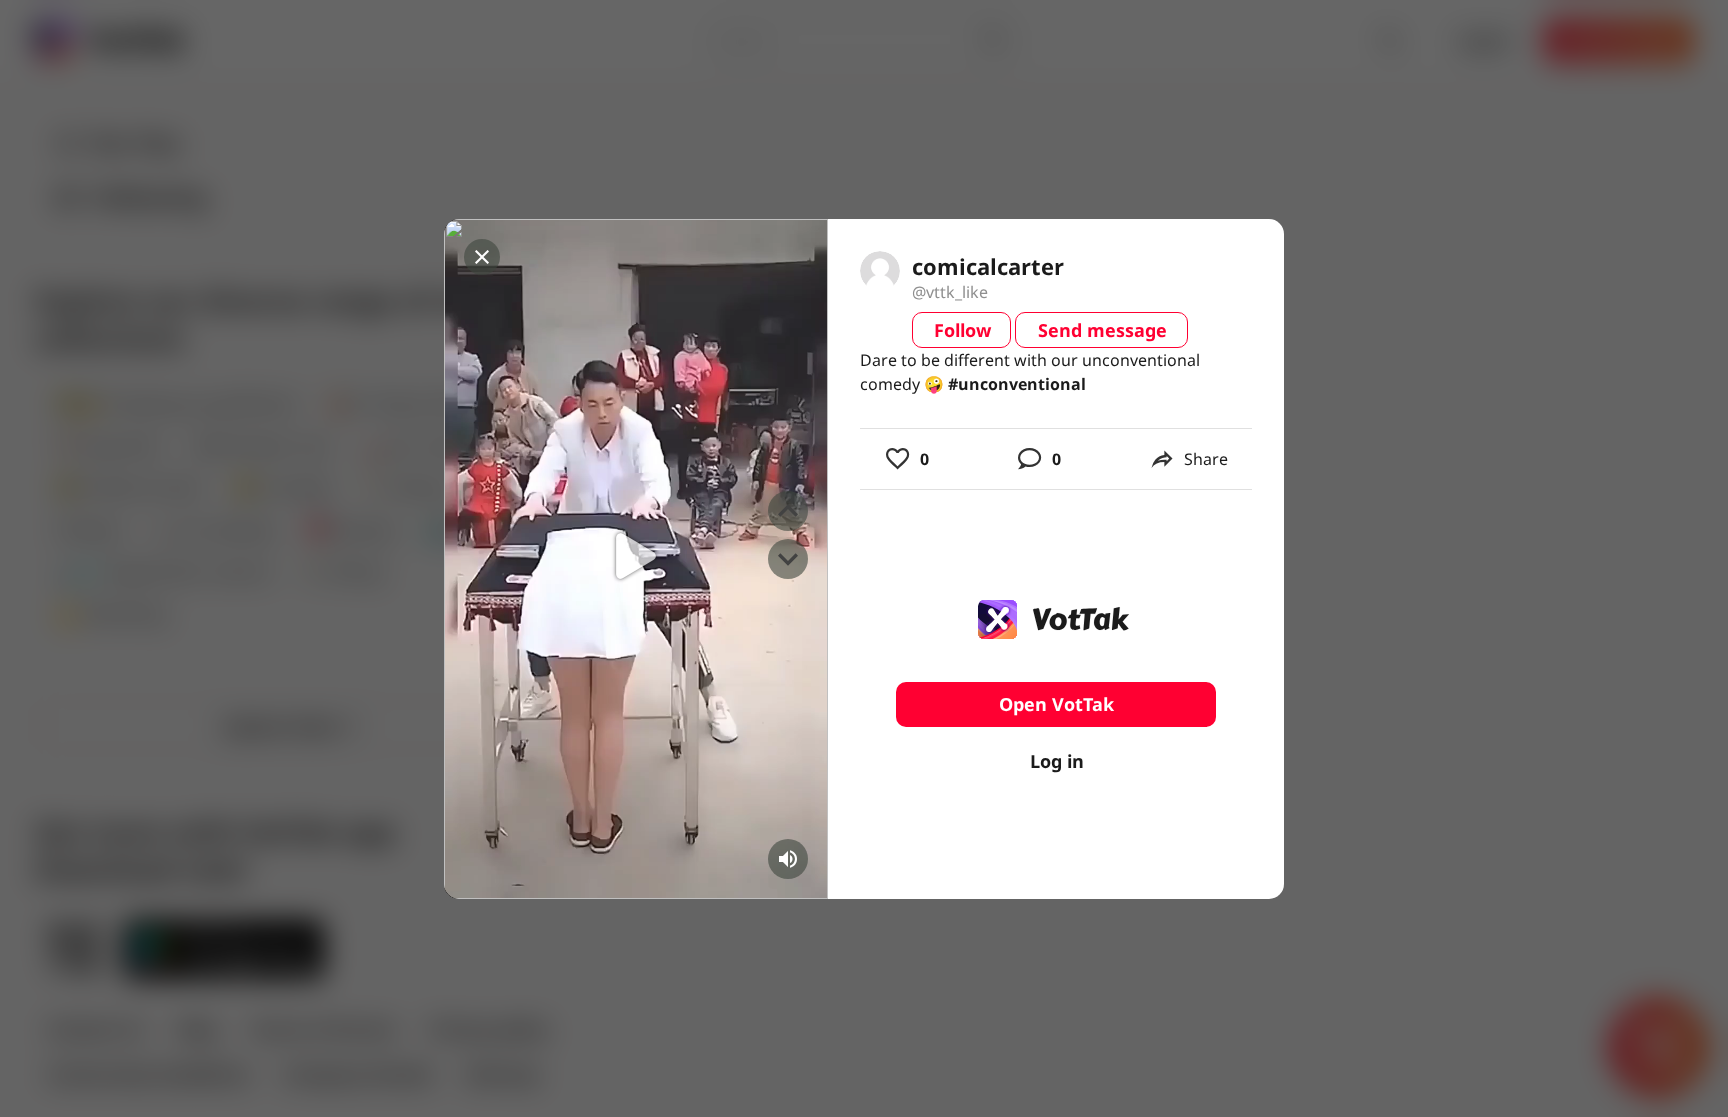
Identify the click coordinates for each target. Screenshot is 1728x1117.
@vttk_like (950, 292)
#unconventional (1017, 384)
